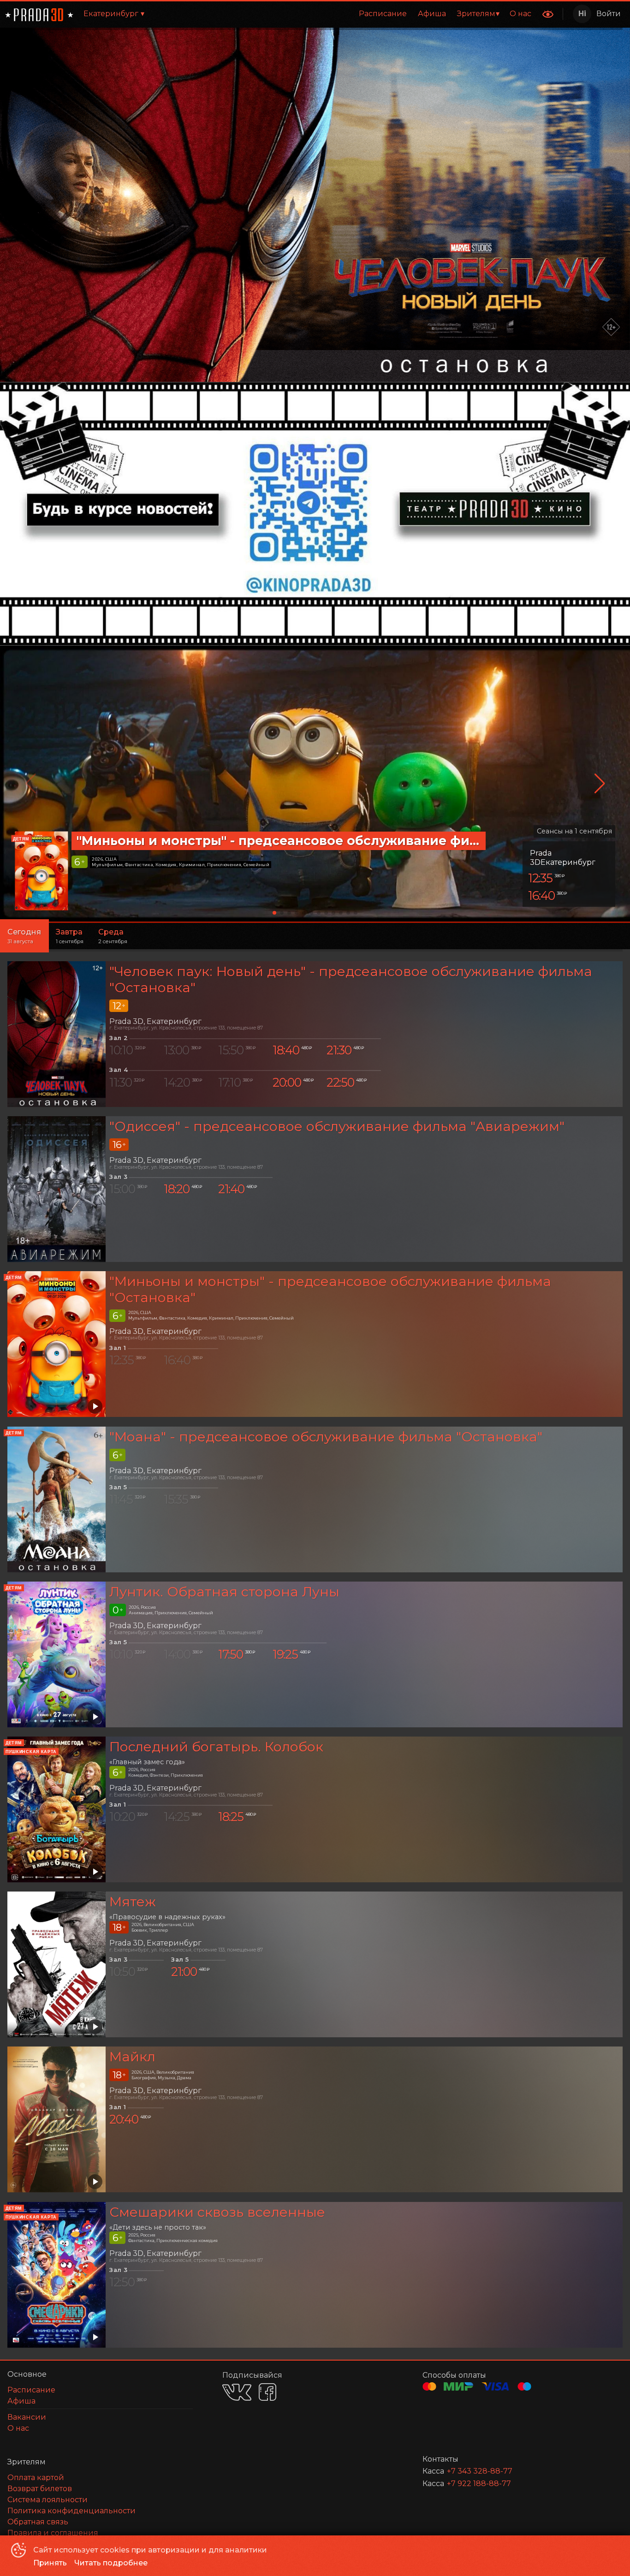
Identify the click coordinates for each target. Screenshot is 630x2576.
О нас (520, 14)
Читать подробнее (111, 2563)
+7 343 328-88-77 (480, 2471)
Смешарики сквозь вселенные (217, 2212)
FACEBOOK (267, 2392)
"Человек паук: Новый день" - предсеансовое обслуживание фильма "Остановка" (351, 979)
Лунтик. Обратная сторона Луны (224, 1591)
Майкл (132, 2057)
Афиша (432, 14)
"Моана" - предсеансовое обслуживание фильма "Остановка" (326, 1437)
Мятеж (133, 1901)
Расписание (383, 14)
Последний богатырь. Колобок (216, 1746)
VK (237, 2392)
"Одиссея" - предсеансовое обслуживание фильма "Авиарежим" (337, 1126)
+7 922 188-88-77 (479, 2484)
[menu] (346, 14)
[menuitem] (383, 14)
